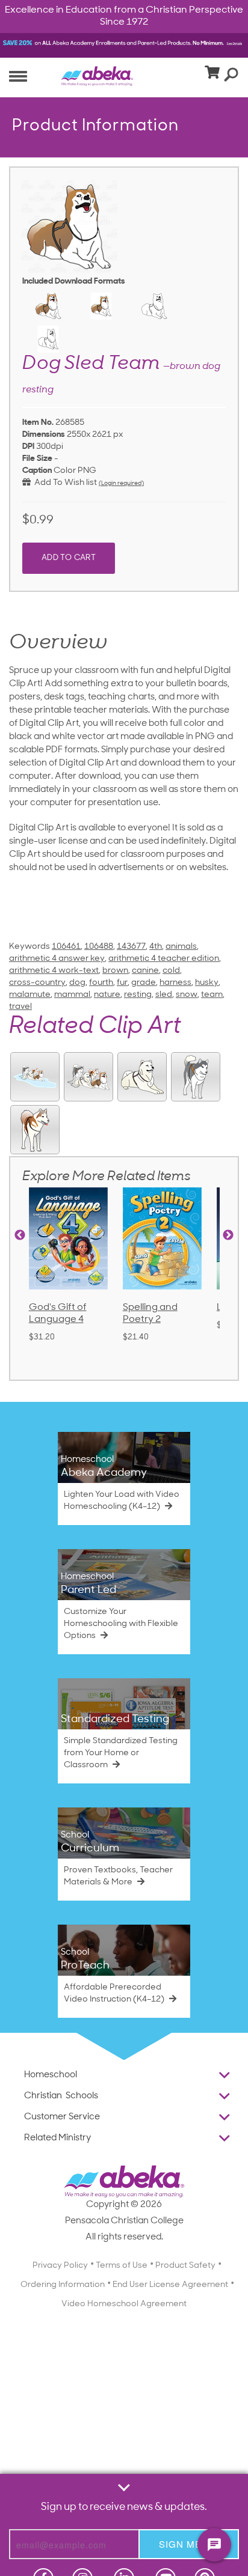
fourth (101, 983)
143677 (131, 947)
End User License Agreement (170, 2285)
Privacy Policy (60, 2266)
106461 (66, 947)
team (212, 995)
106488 (99, 947)
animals (181, 947)
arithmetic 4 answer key (57, 959)
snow (187, 995)
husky (207, 983)
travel (20, 1007)
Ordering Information (63, 2285)
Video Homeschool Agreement (124, 2304)
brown (115, 971)
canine (145, 971)
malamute (30, 995)
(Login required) (121, 483)
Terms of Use (122, 2266)
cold (171, 971)
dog (77, 983)
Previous (20, 1235)
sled (164, 995)
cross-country (37, 983)
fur (122, 983)
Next (228, 1235)
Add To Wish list (64, 483)
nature (107, 995)
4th (156, 947)
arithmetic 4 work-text (54, 971)
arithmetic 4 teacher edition (164, 959)
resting (138, 995)
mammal (72, 995)
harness (175, 983)
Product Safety (185, 2266)
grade (144, 983)
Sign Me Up (189, 2544)
